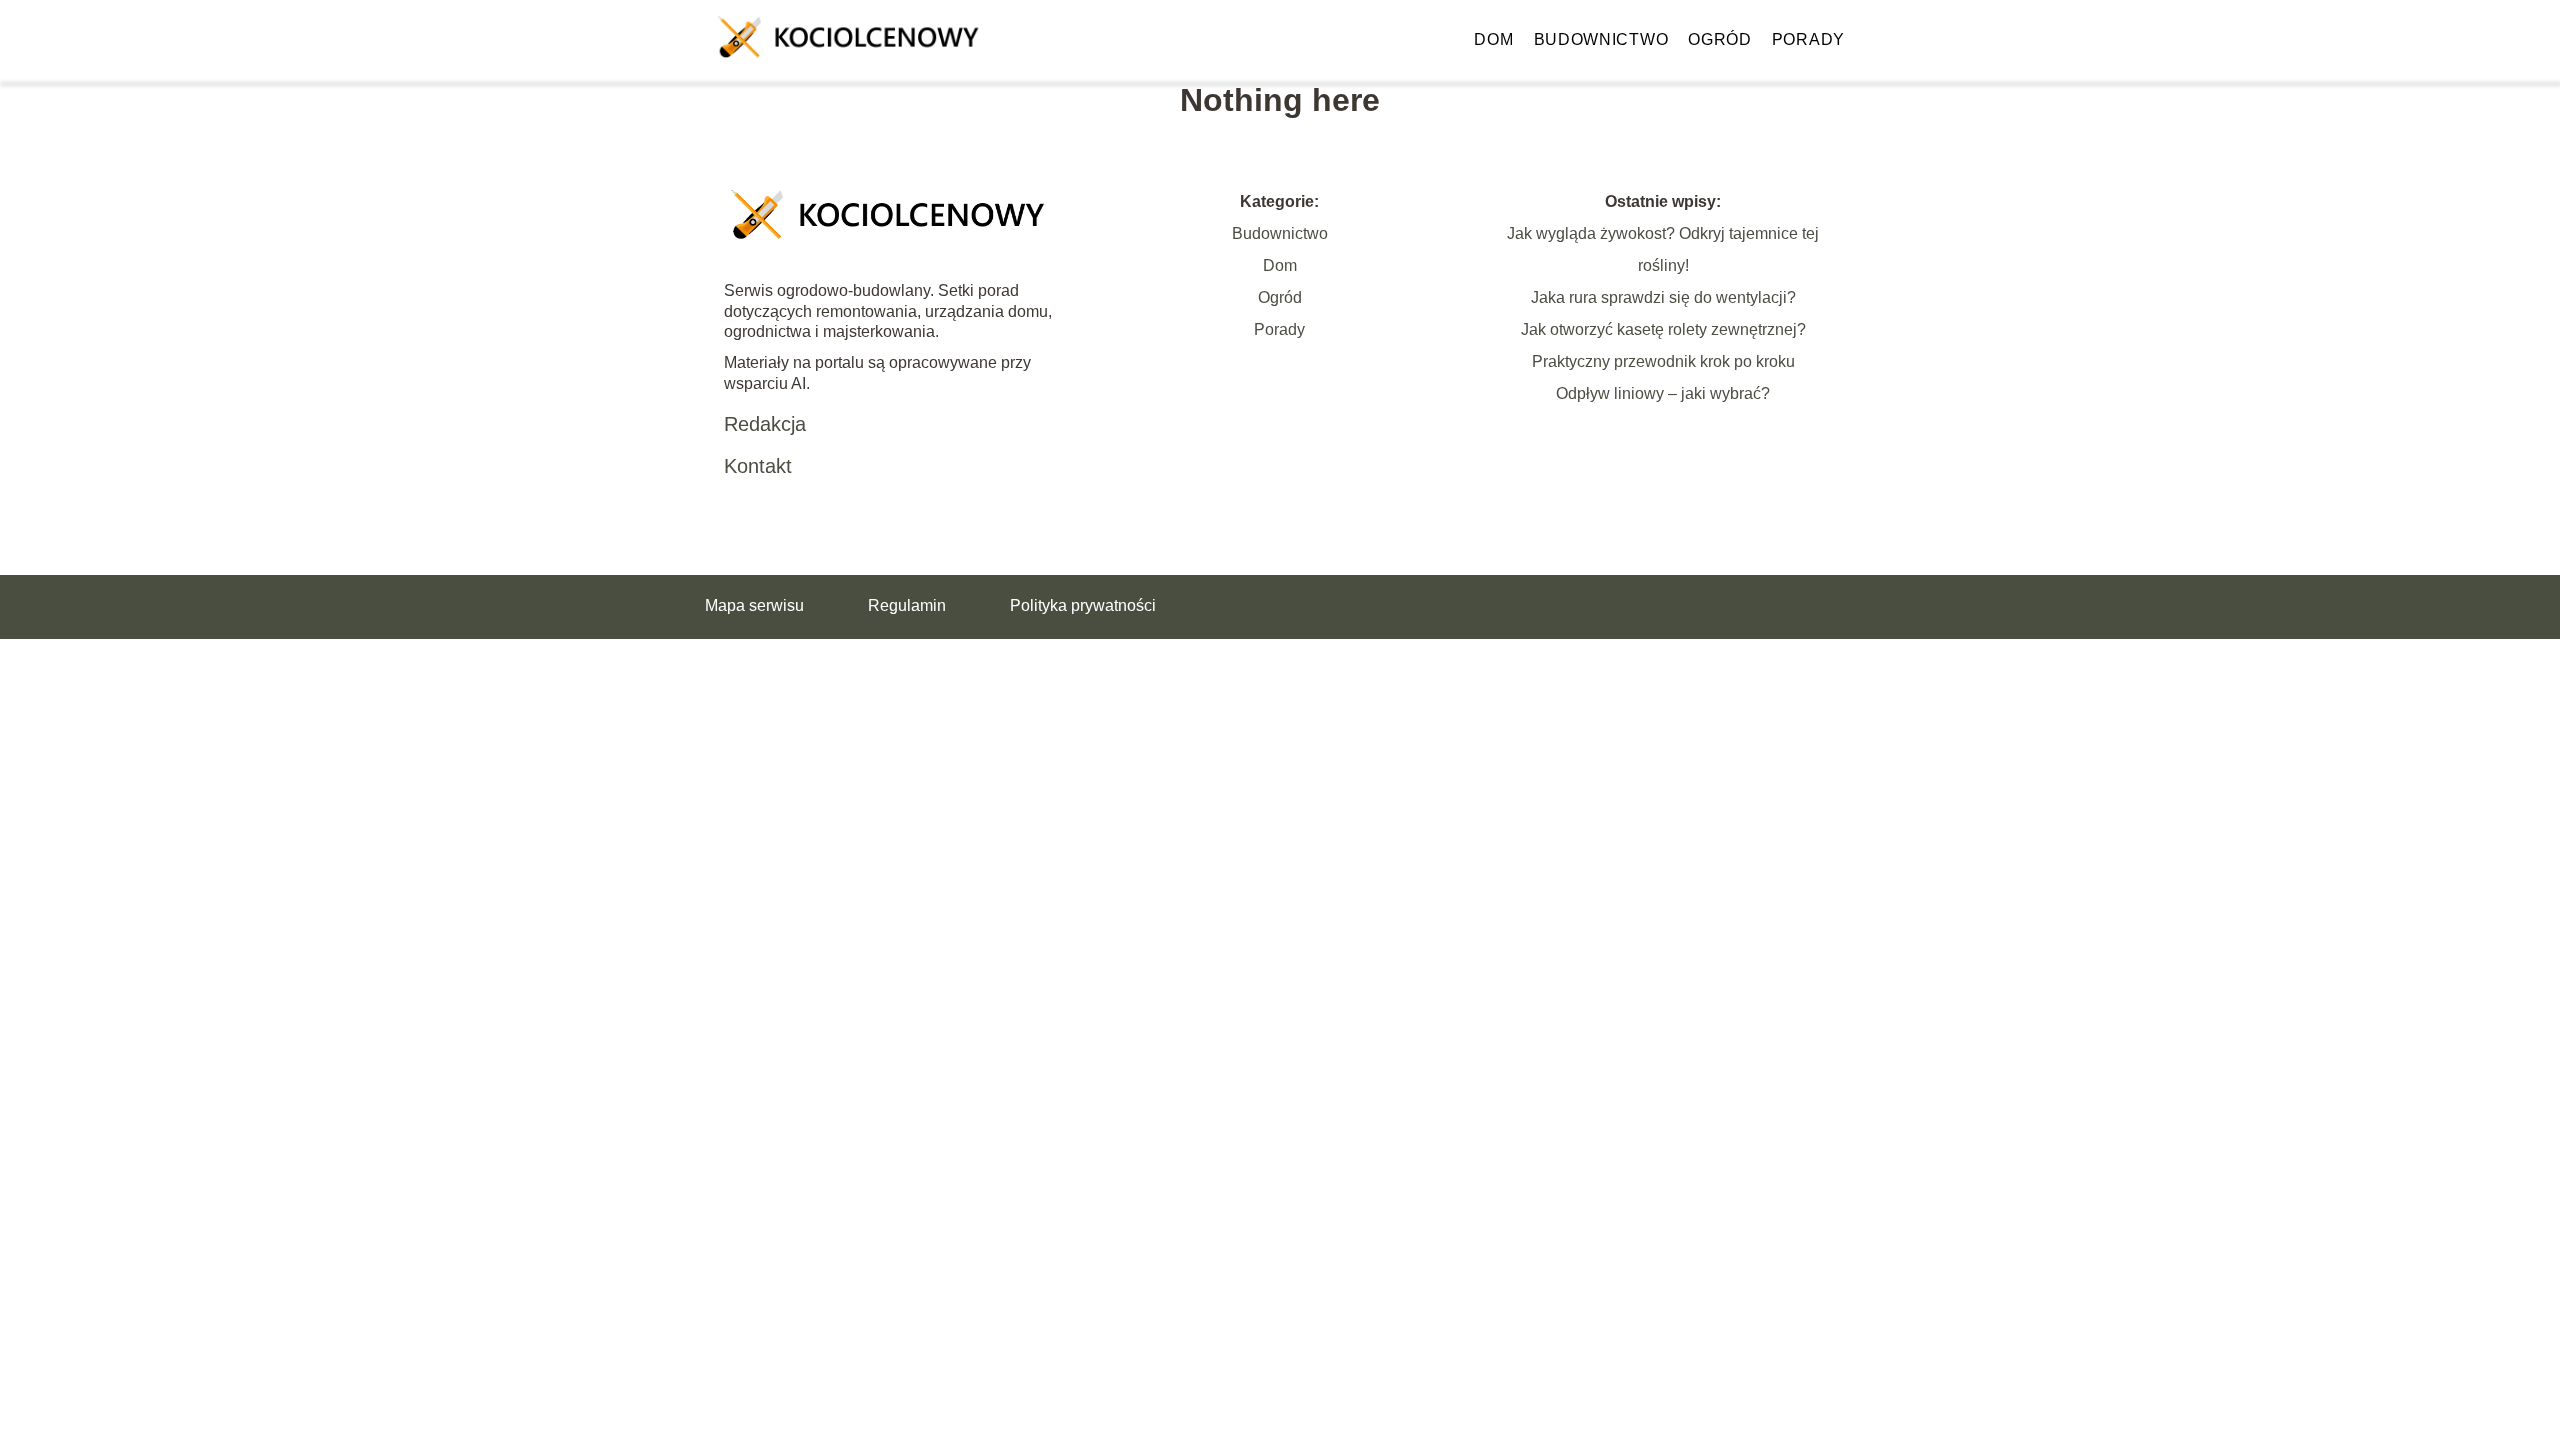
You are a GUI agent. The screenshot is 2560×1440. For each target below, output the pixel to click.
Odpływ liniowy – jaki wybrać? (1663, 393)
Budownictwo (1601, 39)
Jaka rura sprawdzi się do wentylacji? (1663, 297)
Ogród (1720, 39)
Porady (1808, 39)
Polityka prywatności (1083, 605)
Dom (1493, 39)
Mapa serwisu (754, 605)
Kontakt (758, 466)
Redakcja (765, 424)
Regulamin (907, 605)
